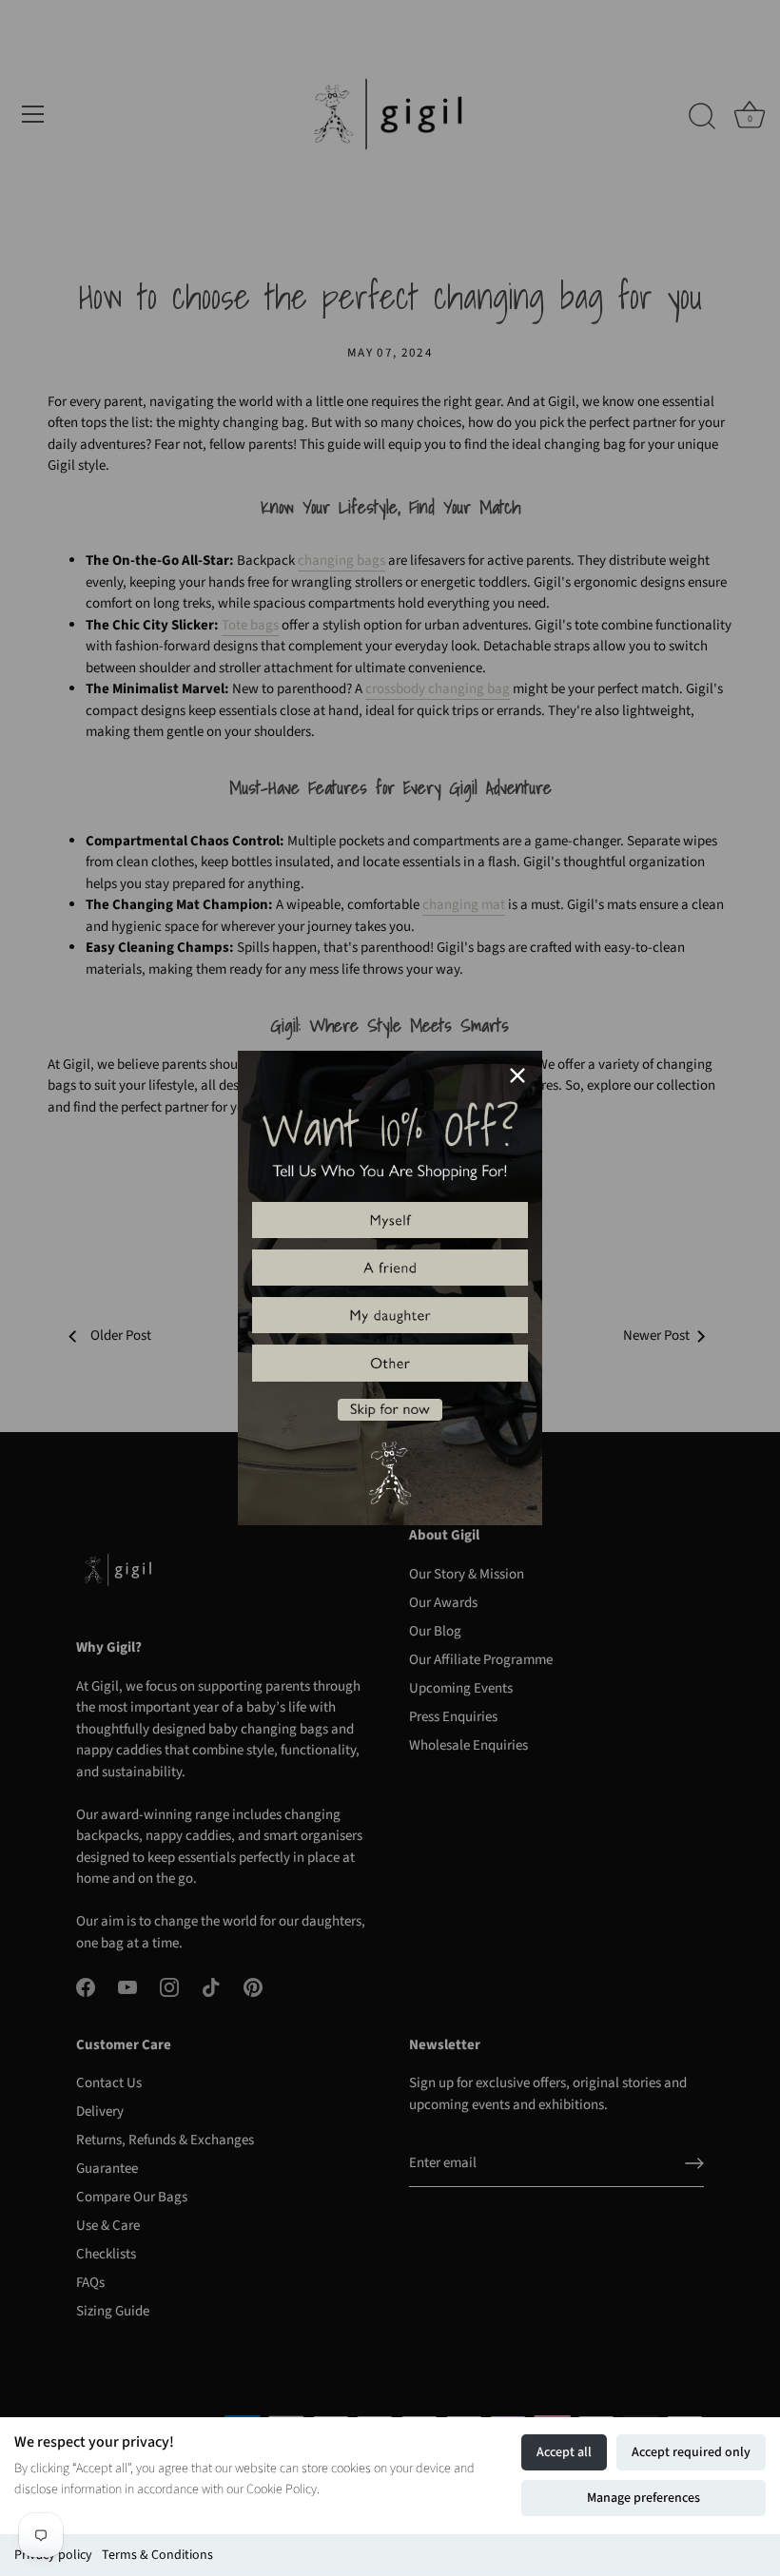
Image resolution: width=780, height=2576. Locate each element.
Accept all (564, 2452)
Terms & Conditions (157, 2555)
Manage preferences (643, 2498)
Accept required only (691, 2452)
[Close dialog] (517, 1075)
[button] (390, 1220)
